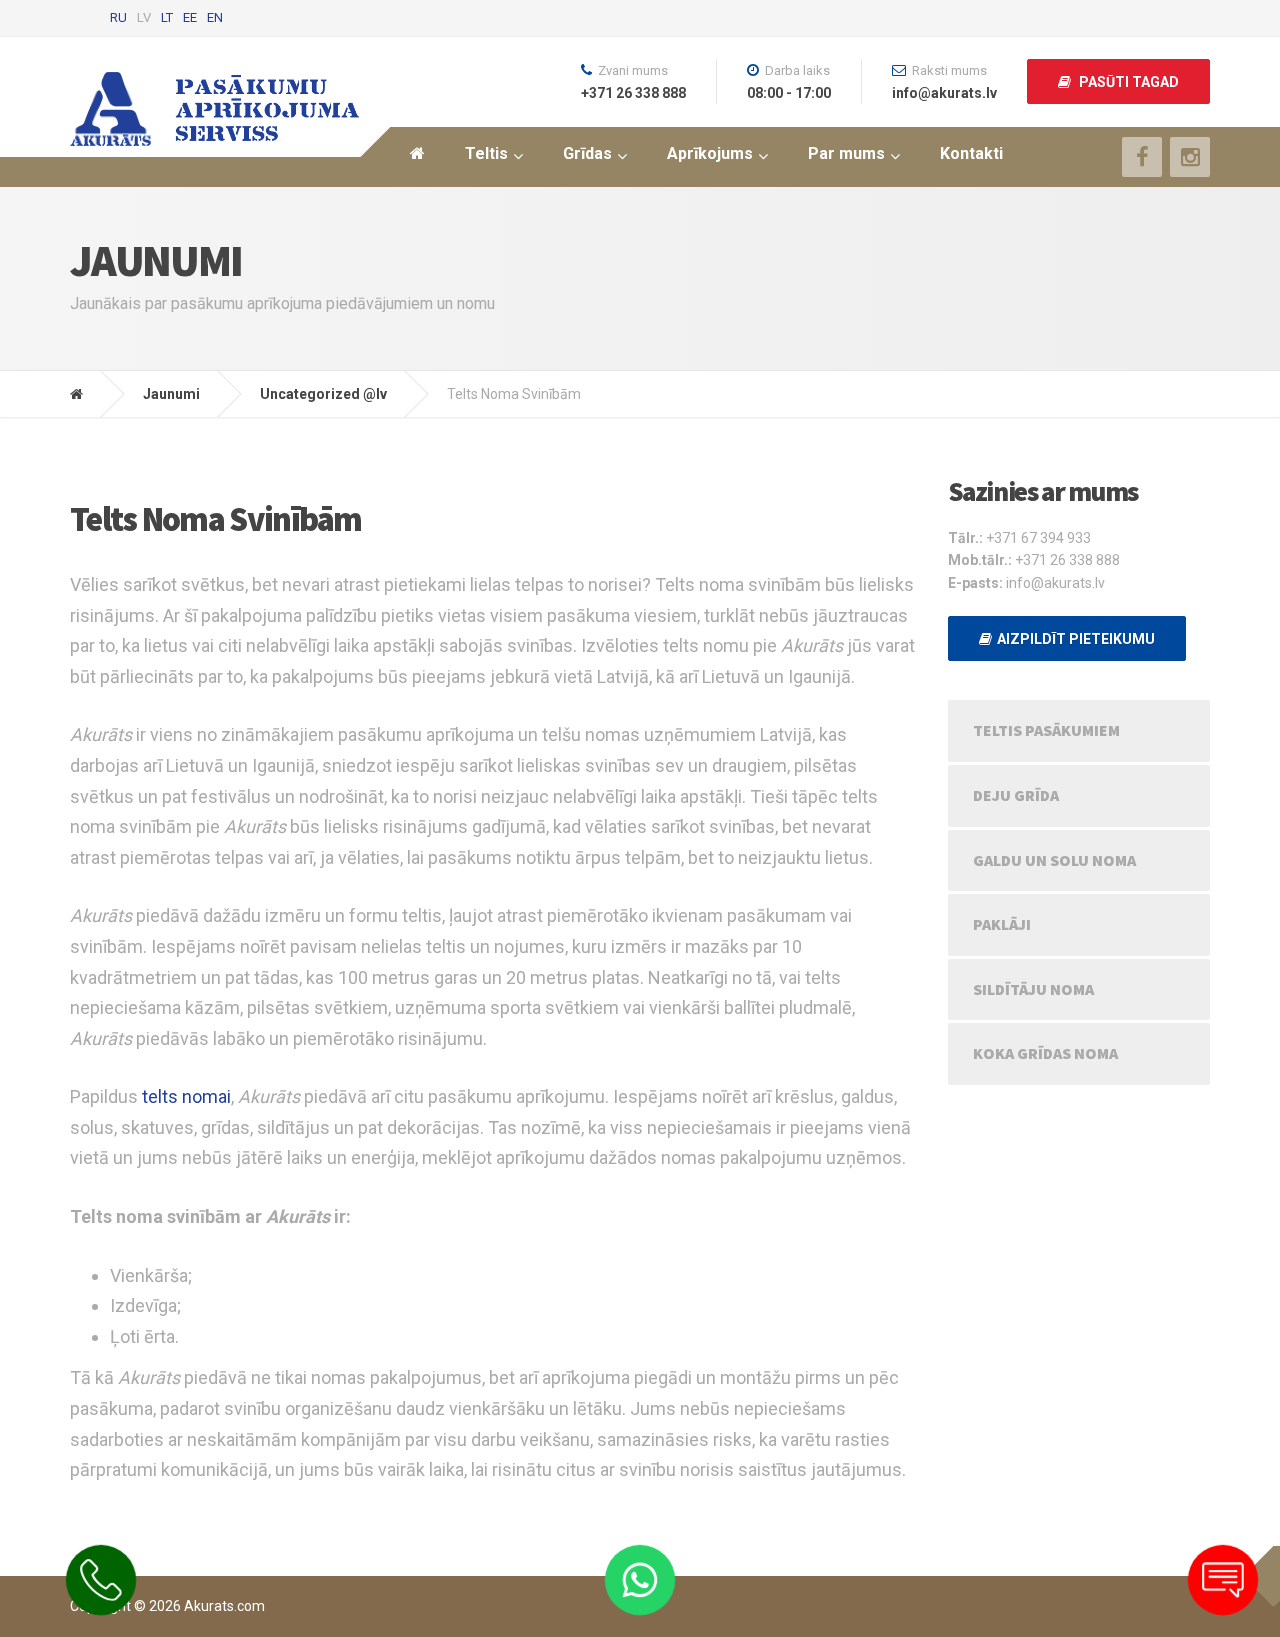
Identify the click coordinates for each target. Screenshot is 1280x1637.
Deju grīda (1016, 795)
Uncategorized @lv (323, 394)
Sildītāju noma (1033, 989)
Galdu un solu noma (1054, 860)
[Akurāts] (91, 394)
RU (118, 17)
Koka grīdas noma (1045, 1053)
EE (190, 17)
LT (167, 17)
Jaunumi (171, 394)
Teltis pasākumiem (1046, 730)
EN (215, 17)
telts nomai (186, 1096)
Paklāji (1002, 924)
